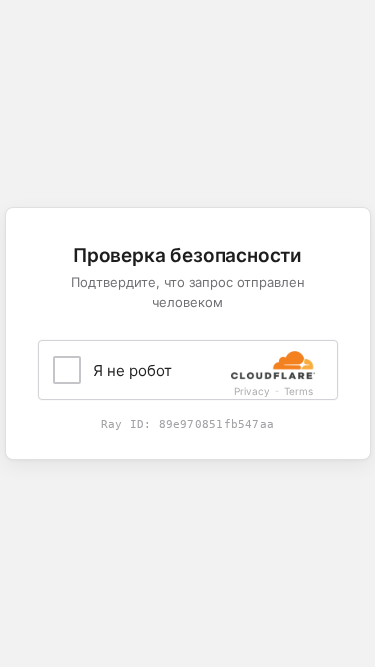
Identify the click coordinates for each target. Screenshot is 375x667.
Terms (298, 391)
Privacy (252, 391)
